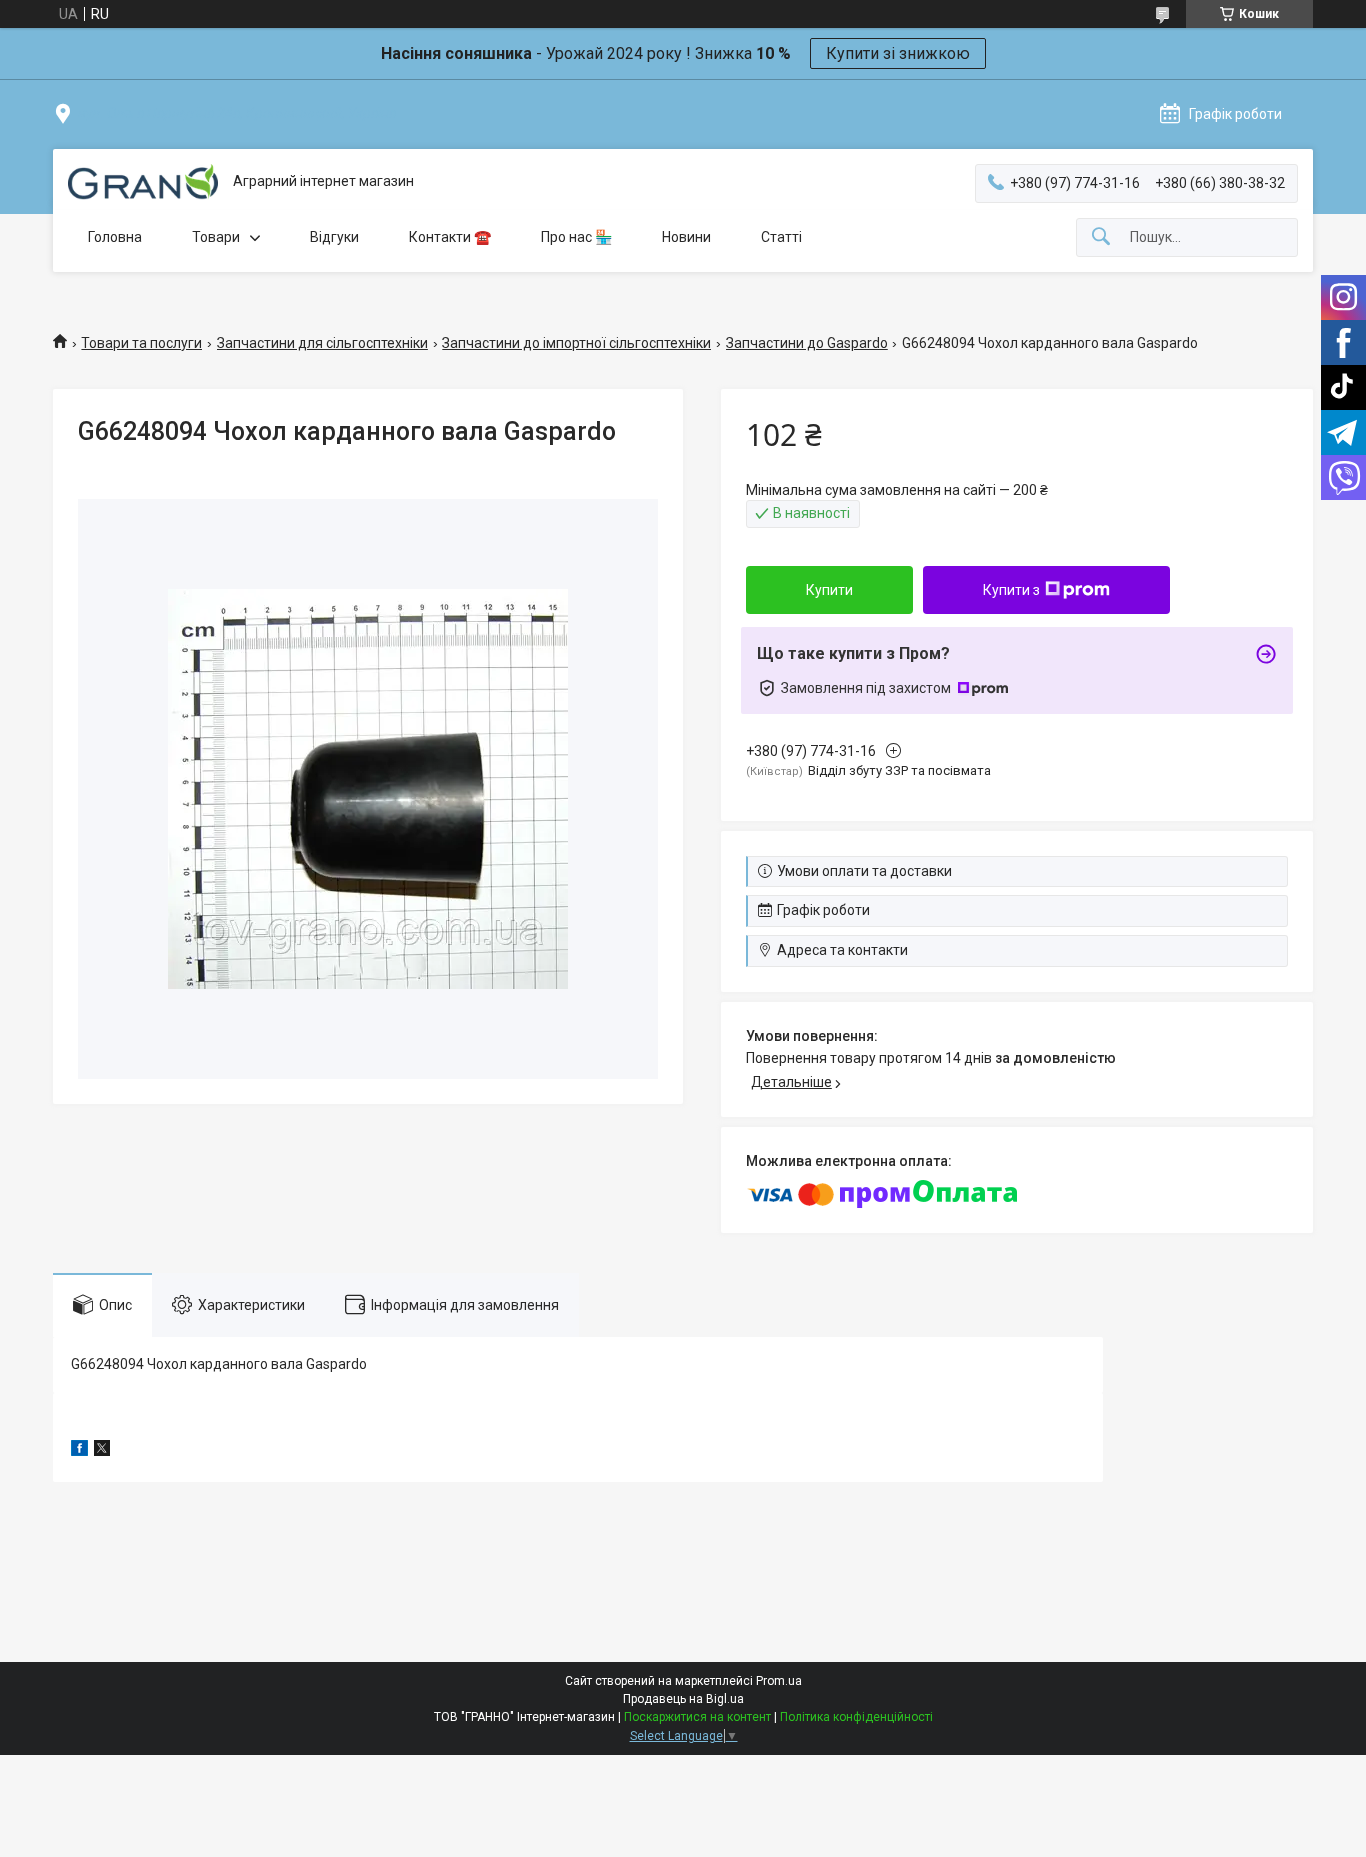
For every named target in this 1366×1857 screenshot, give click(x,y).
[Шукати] (1101, 237)
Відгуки (334, 237)
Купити (829, 590)
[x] (102, 1451)
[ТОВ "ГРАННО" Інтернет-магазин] (143, 182)
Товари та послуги (141, 343)
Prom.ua (779, 1681)
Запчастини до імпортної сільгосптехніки (576, 343)
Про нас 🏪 (576, 237)
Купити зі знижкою (898, 53)
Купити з (1011, 590)
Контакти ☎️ (450, 237)
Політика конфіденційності (856, 1717)
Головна (115, 237)
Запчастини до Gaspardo (807, 343)
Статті (781, 237)
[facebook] (79, 1451)
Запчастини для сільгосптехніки (322, 343)
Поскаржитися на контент (697, 1717)
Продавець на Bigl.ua (683, 1699)
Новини (686, 237)
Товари (216, 237)
